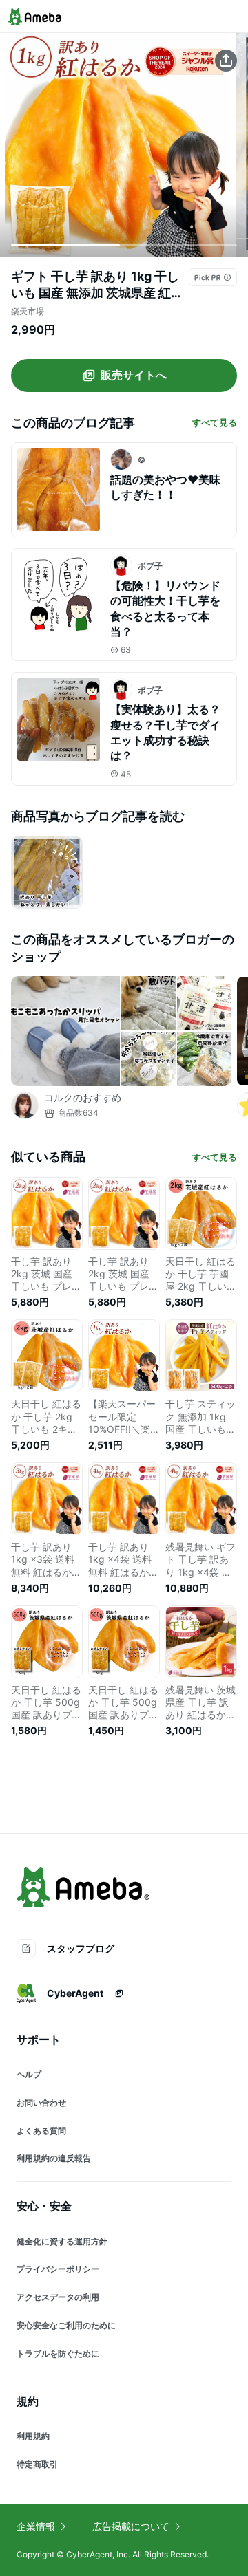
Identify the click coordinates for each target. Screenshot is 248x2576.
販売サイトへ (134, 375)
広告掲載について (131, 2526)
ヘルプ (29, 2074)
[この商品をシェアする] (226, 61)
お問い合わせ (41, 2102)
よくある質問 (41, 2131)
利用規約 (33, 2436)
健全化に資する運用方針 (62, 2241)
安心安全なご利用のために (66, 2325)
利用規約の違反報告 (54, 2158)
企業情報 (36, 2526)
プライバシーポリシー (58, 2269)
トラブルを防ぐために (58, 2353)
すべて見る (215, 422)
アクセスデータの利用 (58, 2297)
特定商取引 (37, 2464)
